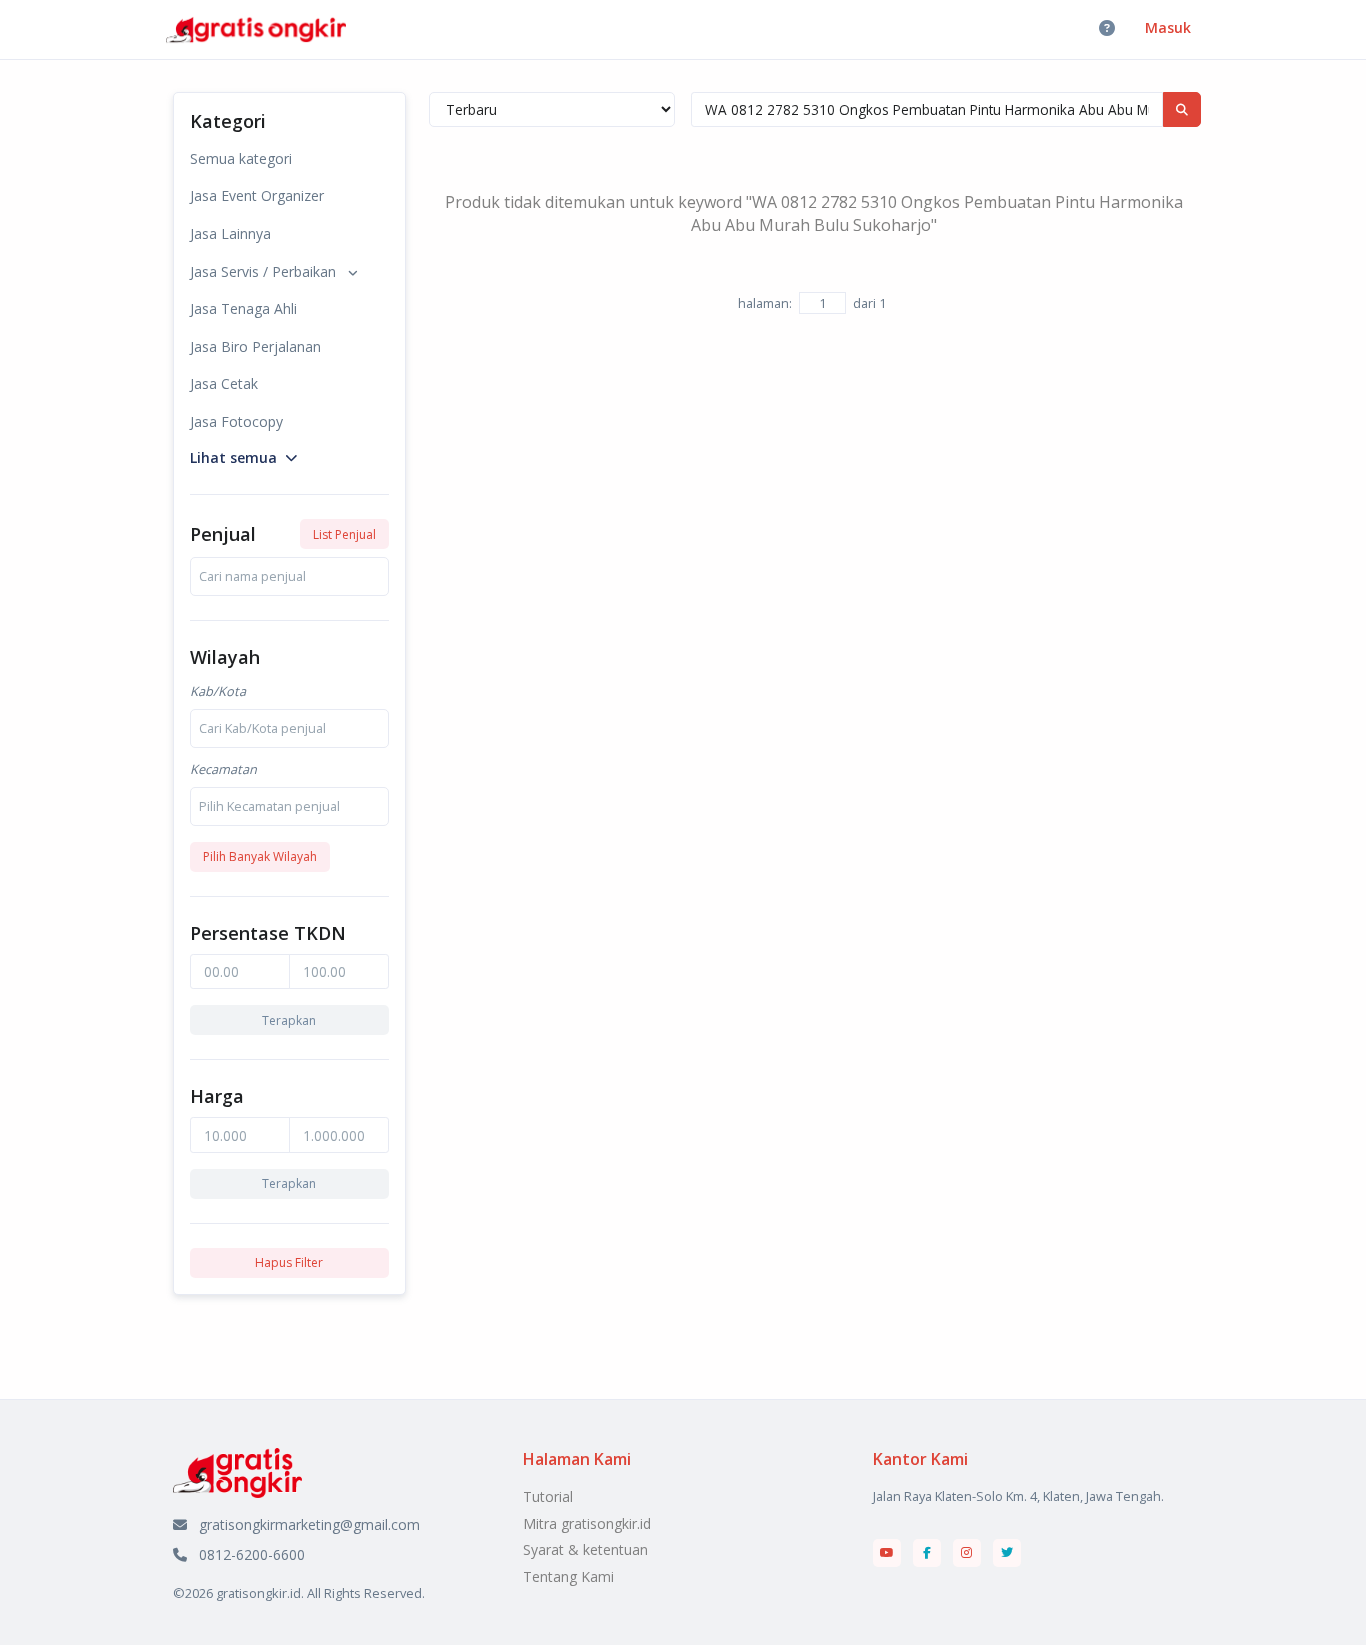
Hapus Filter (289, 1262)
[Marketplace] (237, 1471)
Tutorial (548, 1496)
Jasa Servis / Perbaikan (263, 271)
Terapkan (289, 1020)
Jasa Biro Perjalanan (255, 346)
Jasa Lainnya (230, 233)
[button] (243, 456)
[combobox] (289, 576)
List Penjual (344, 534)
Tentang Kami (568, 1576)
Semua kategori (241, 158)
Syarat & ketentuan (585, 1549)
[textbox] (252, 576)
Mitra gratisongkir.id (587, 1523)
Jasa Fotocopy (236, 421)
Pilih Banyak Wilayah (260, 856)
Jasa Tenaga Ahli (243, 308)
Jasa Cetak (224, 383)
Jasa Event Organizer (257, 195)
